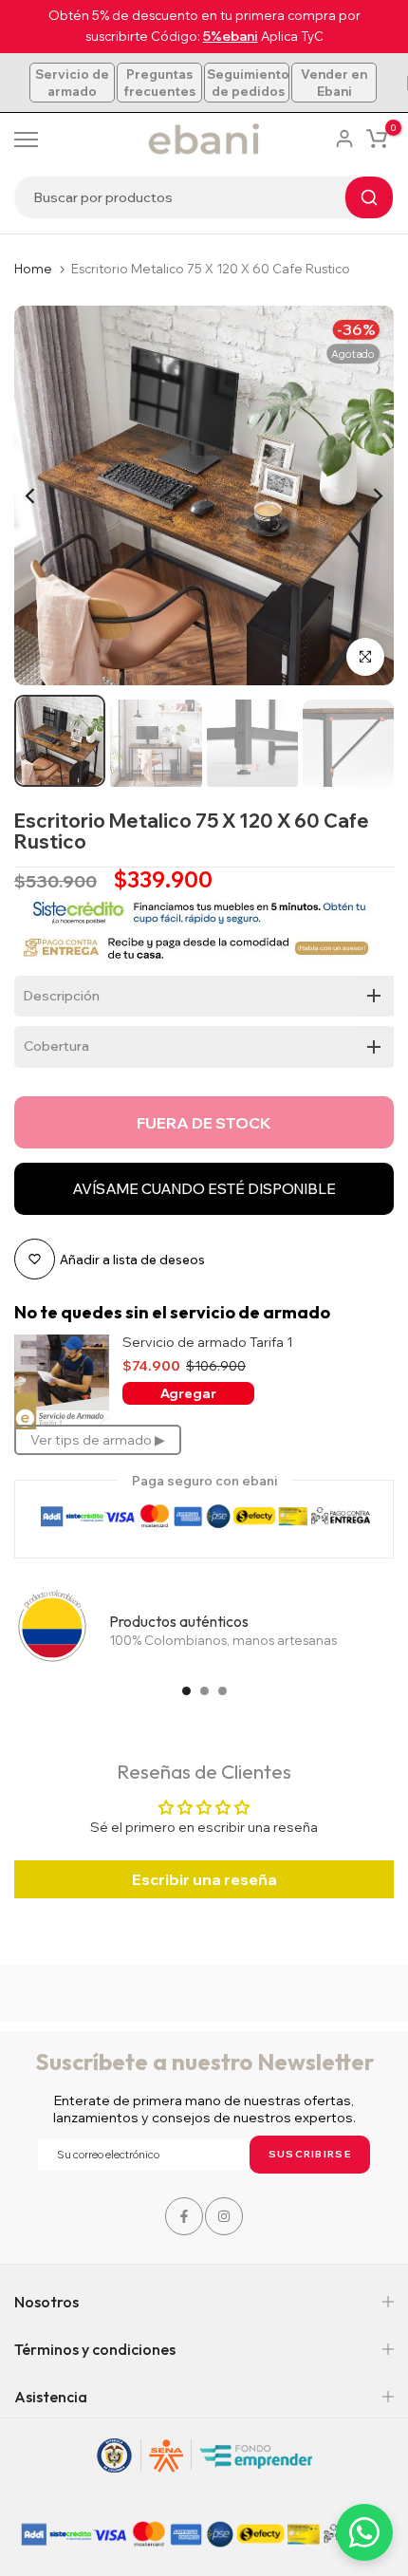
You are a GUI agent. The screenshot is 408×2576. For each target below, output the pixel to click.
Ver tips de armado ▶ (98, 1440)
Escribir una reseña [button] (204, 1879)
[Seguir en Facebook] (184, 2216)
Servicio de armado (72, 83)
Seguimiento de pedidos (248, 83)
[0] (377, 139)
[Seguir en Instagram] (224, 2216)
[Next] (365, 495)
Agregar (188, 1393)
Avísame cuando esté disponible (204, 1189)
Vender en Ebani (334, 83)
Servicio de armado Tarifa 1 (208, 1343)
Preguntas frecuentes (159, 83)
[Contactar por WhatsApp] (364, 2532)
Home (33, 269)
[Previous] (43, 495)
